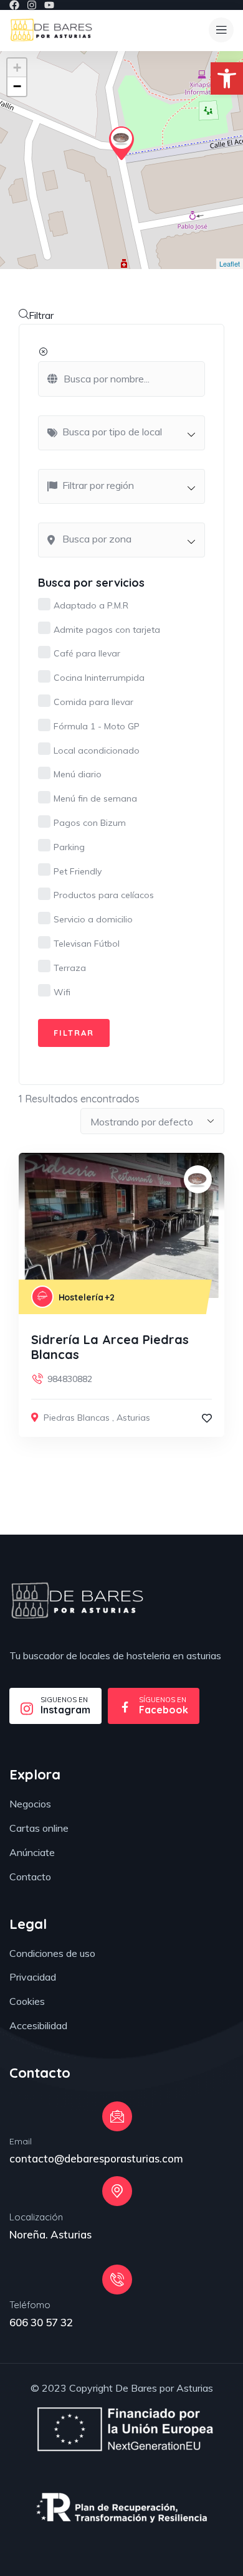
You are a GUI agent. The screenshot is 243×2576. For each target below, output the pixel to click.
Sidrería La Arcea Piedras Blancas (110, 1347)
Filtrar (41, 315)
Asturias (133, 1418)
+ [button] (17, 68)
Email (21, 2141)
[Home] (77, 1601)
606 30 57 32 (41, 2322)
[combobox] (121, 433)
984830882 (70, 1379)
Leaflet (230, 263)
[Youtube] (49, 5)
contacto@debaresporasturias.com (96, 2158)
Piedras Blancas (77, 1418)
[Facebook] (14, 5)
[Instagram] (32, 5)
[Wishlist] (207, 1418)
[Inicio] (51, 30)
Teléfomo (30, 2305)
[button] (227, 78)
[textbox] (128, 432)
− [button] (17, 86)
